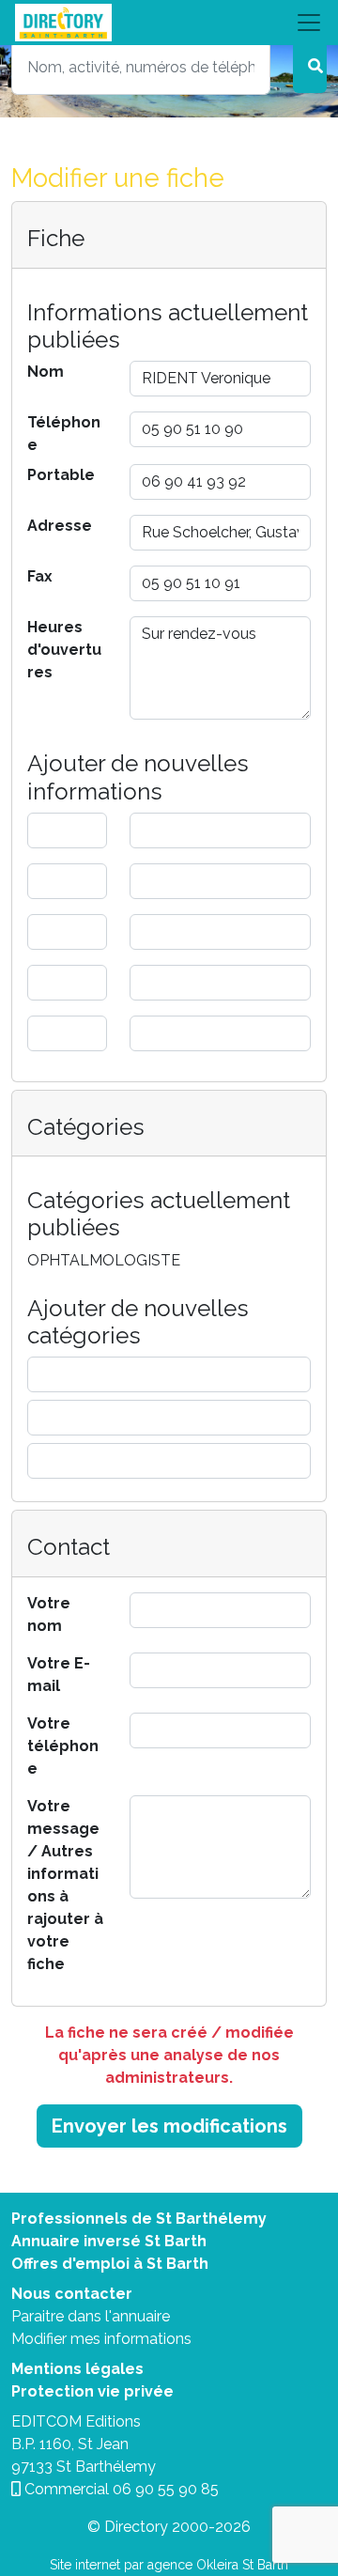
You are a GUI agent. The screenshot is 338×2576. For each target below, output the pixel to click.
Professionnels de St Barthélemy (139, 2219)
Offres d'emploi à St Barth (110, 2264)
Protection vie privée (92, 2391)
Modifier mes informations (101, 2339)
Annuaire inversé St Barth (109, 2241)
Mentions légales (77, 2369)
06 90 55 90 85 (166, 2489)
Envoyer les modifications (169, 2126)
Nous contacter (72, 2294)
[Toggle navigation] (169, 23)
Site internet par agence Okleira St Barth (169, 2565)
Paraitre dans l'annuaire (91, 2316)
